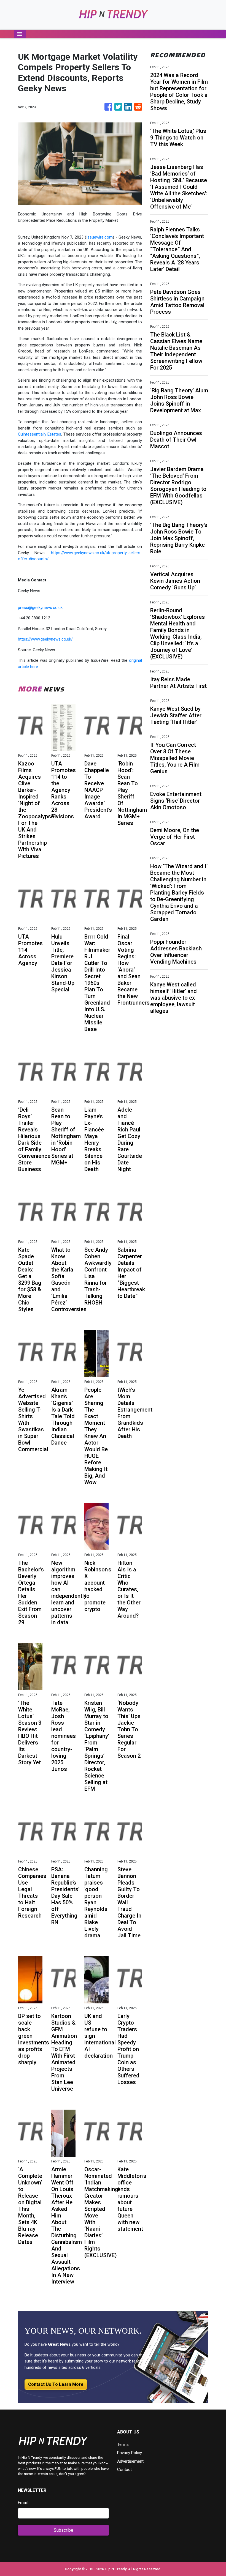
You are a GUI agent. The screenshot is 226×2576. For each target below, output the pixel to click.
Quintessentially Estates (40, 434)
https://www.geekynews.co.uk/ (45, 639)
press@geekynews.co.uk (40, 608)
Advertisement (130, 2461)
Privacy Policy (130, 2453)
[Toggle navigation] (20, 34)
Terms (123, 2444)
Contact (124, 2470)
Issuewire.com (99, 237)
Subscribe (64, 2530)
